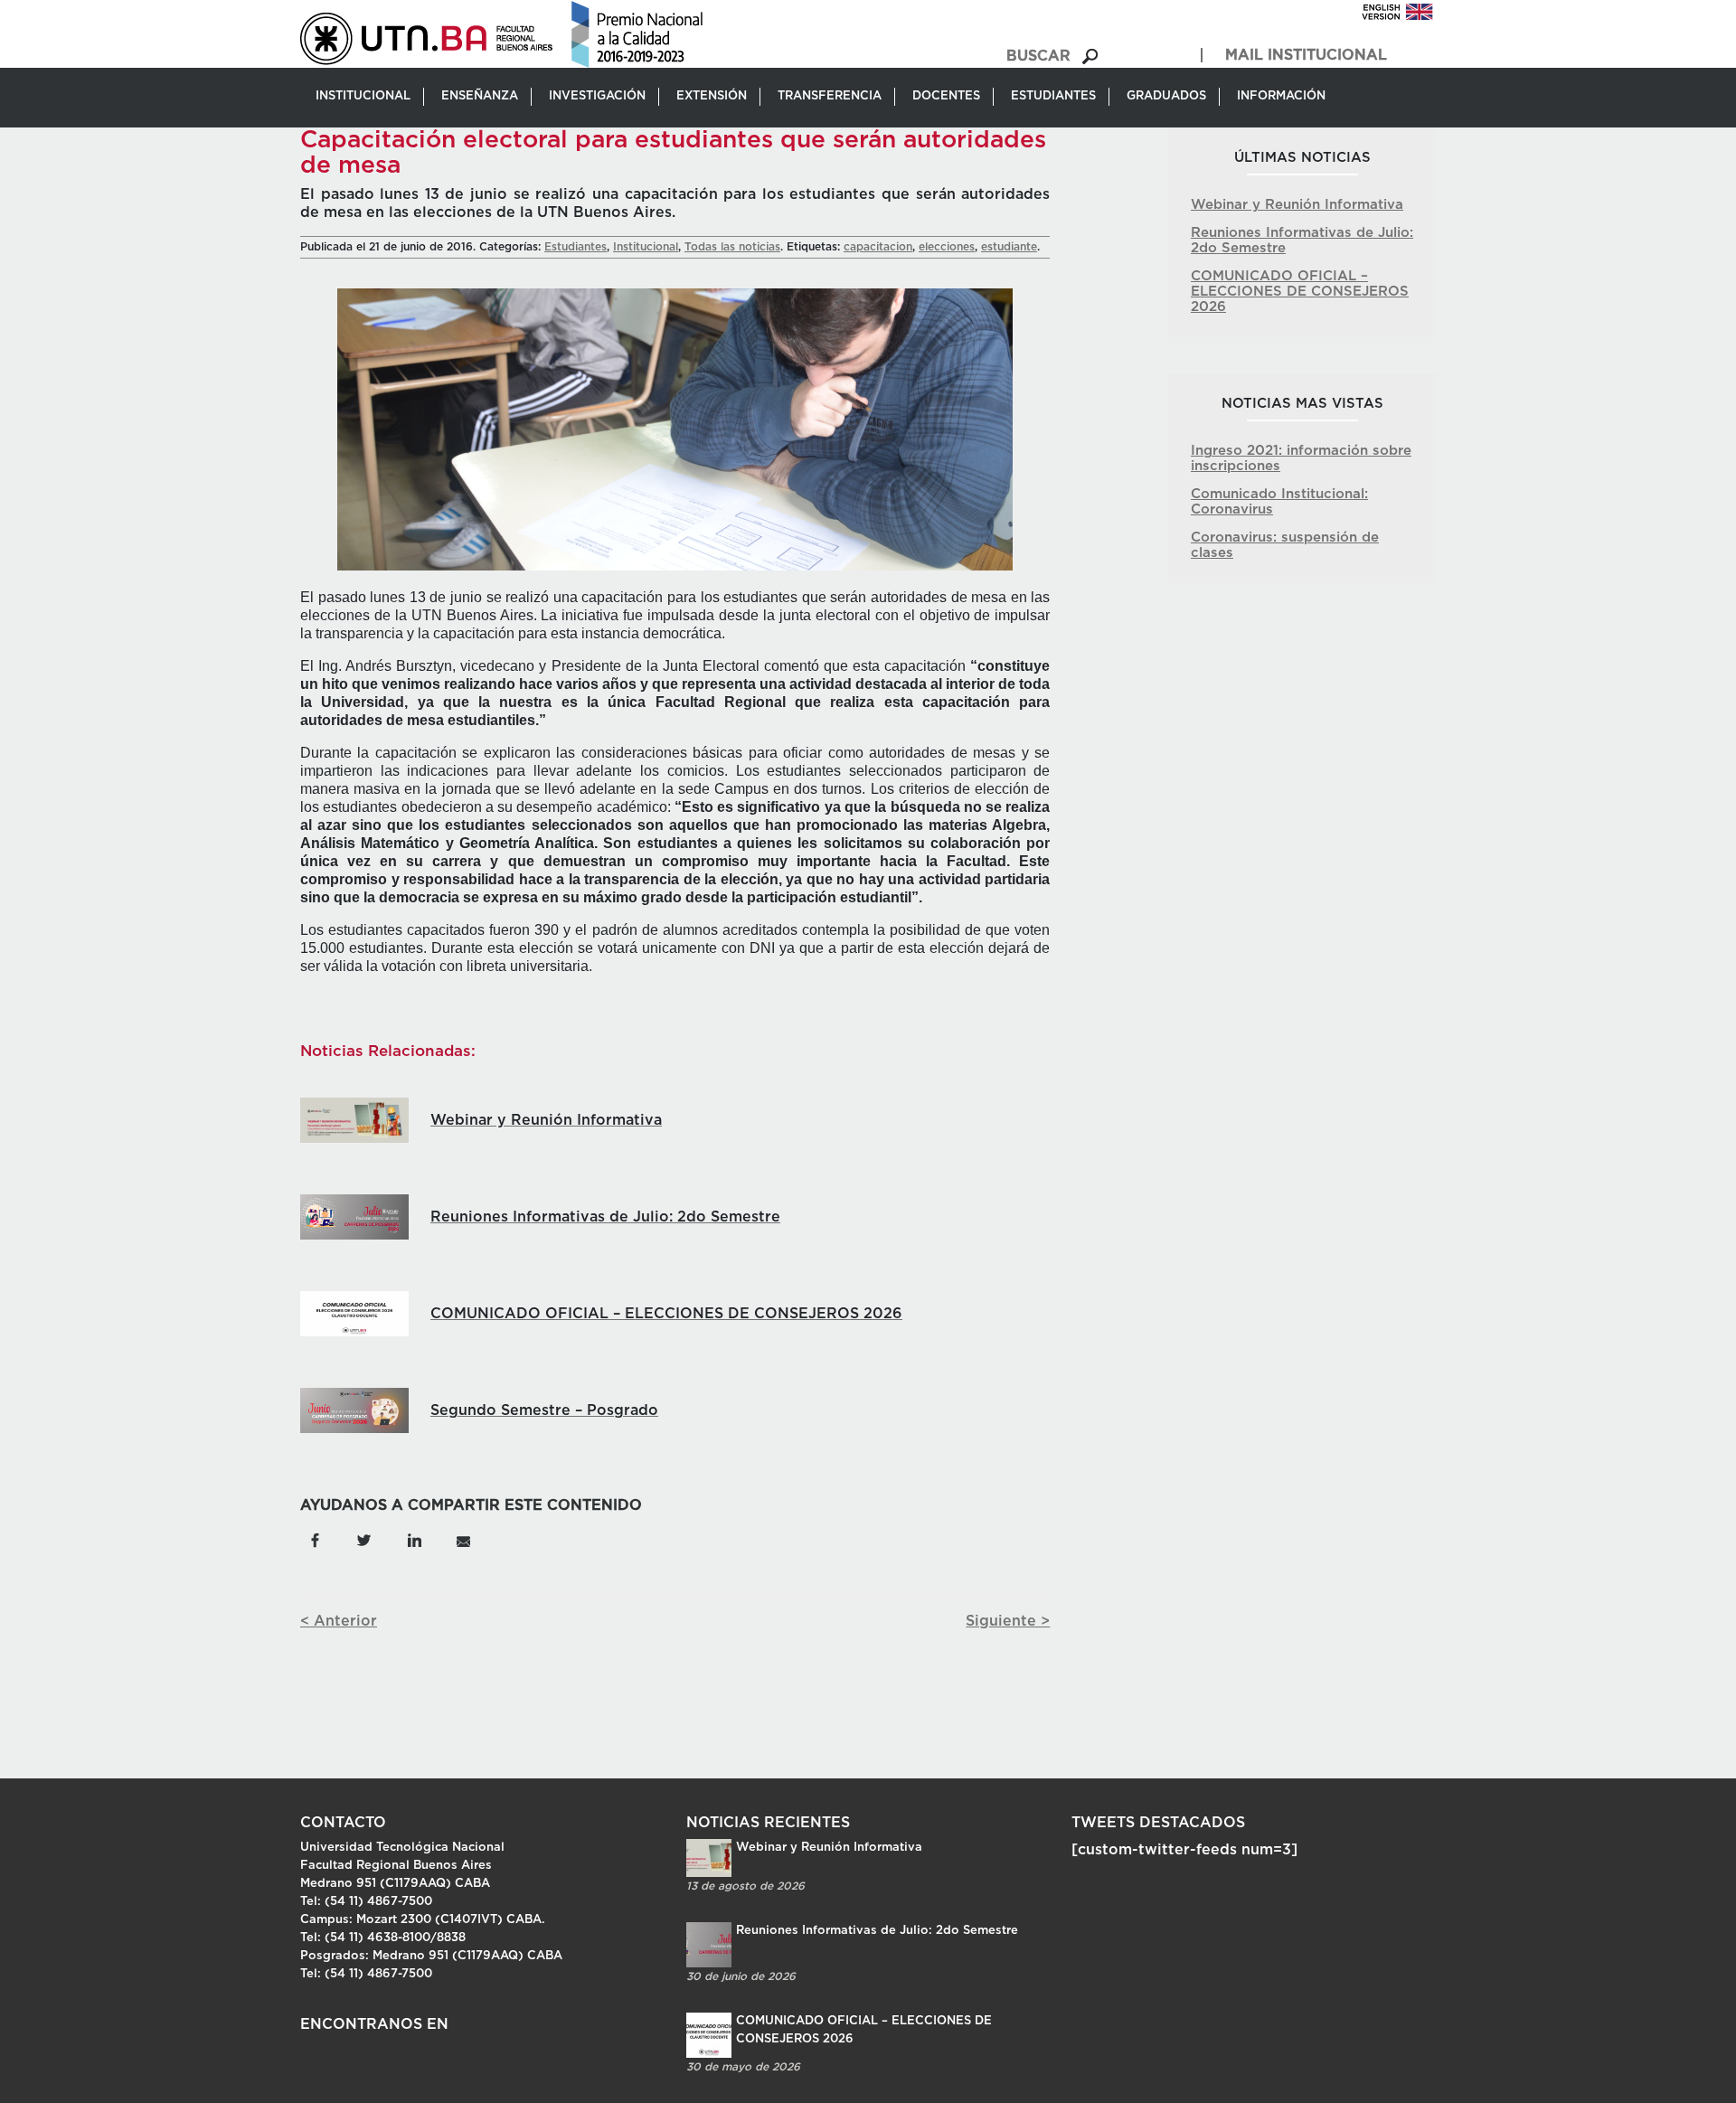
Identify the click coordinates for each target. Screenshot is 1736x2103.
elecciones (947, 247)
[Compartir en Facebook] (315, 1540)
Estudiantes (576, 247)
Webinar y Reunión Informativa (1297, 205)
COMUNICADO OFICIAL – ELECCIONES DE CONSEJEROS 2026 (1300, 292)
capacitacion (878, 247)
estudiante (1009, 247)
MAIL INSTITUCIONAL (1306, 55)
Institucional (646, 247)
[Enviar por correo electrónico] (462, 1540)
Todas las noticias (732, 247)
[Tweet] (364, 1540)
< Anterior (339, 1621)
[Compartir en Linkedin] (414, 1540)
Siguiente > (1008, 1621)
